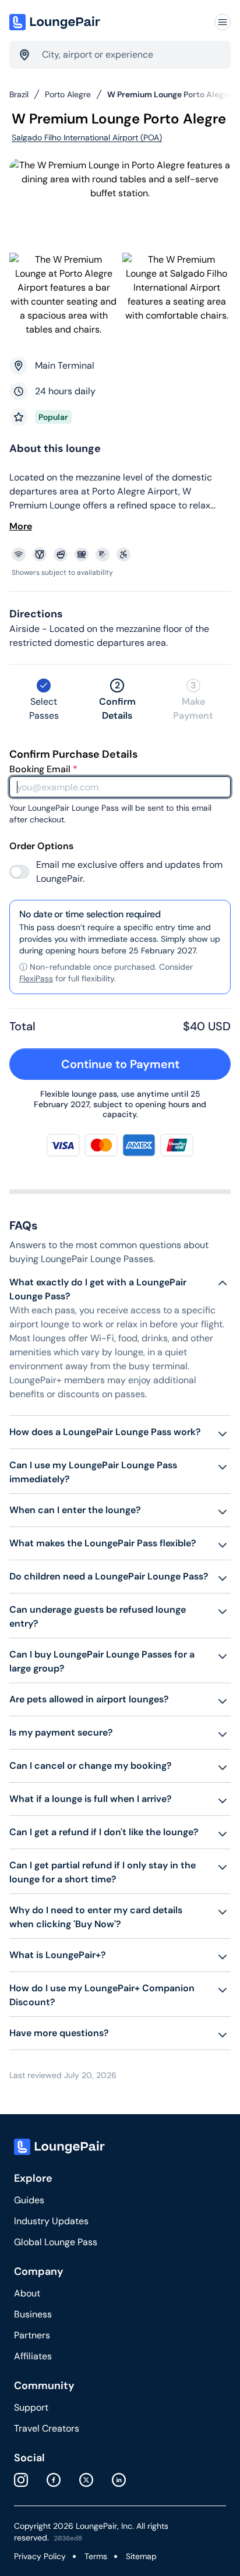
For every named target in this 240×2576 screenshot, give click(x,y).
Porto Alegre (68, 94)
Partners (32, 2335)
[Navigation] (223, 22)
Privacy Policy (40, 2556)
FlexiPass (36, 978)
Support (31, 2407)
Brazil (19, 94)
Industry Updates (51, 2221)
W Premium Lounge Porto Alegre (170, 94)
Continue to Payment (120, 1064)
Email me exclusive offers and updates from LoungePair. (129, 872)
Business (33, 2314)
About (27, 2293)
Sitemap (141, 2556)
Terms (96, 2556)
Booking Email (43, 769)
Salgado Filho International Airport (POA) (87, 137)
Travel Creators (47, 2428)
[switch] (19, 872)
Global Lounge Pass (56, 2242)
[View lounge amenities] (122, 554)
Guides (29, 2200)
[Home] (56, 22)
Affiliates (33, 2356)
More (21, 526)
